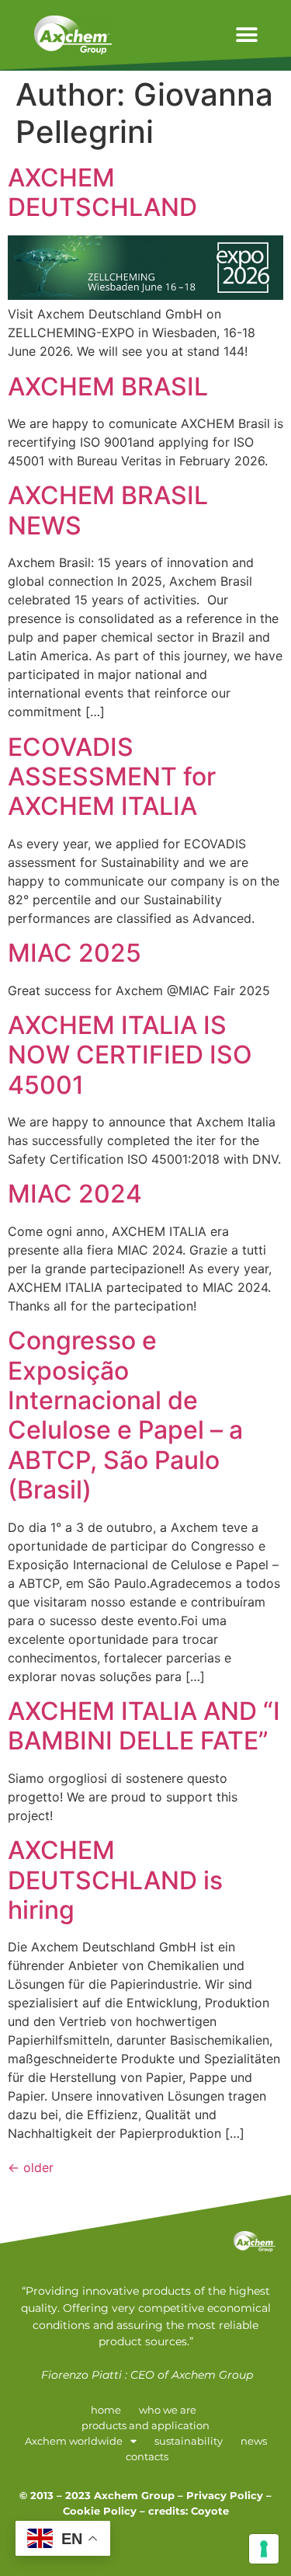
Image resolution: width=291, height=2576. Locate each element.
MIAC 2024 (75, 1194)
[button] (246, 35)
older (31, 2167)
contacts (147, 2457)
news (254, 2441)
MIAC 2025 (74, 953)
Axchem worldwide (74, 2441)
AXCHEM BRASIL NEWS (108, 510)
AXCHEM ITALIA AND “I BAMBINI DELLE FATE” (144, 1726)
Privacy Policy (225, 2496)
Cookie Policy (100, 2511)
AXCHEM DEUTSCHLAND (102, 192)
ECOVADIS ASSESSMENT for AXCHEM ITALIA (112, 777)
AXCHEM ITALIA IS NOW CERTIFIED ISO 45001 (130, 1055)
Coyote (210, 2511)
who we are (168, 2410)
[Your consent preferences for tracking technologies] (264, 2549)
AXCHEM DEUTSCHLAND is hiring (115, 1880)
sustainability (189, 2441)
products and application (145, 2426)
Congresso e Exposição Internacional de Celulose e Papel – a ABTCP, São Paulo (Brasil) (125, 1415)
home (106, 2410)
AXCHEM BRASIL (108, 386)
